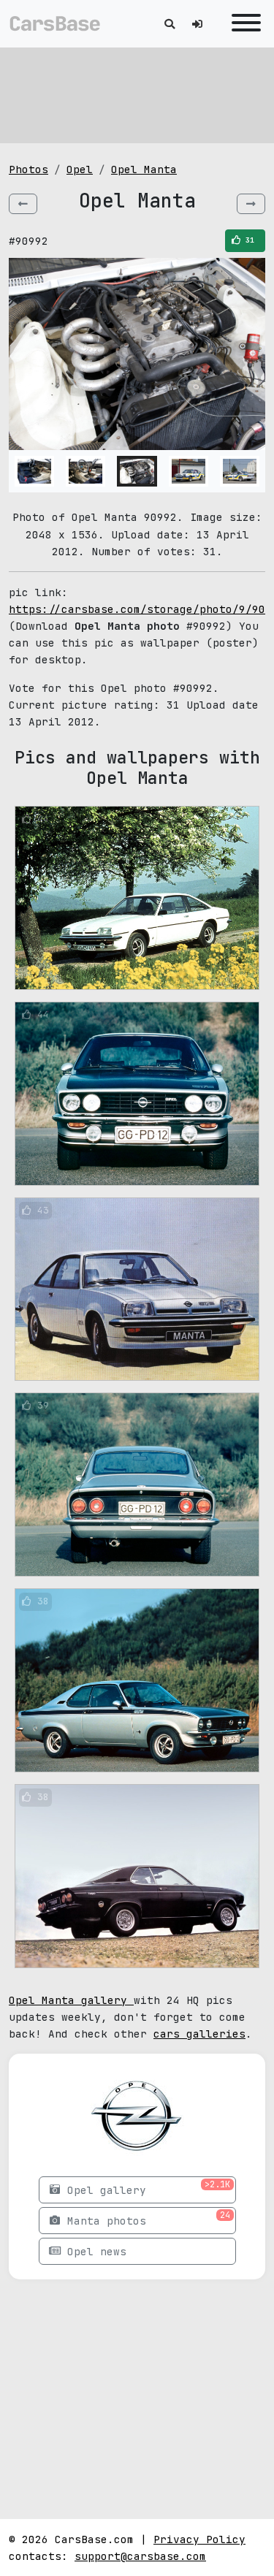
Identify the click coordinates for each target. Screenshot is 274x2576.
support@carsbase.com (140, 2556)
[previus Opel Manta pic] (23, 204)
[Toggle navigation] (243, 24)
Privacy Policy (199, 2539)
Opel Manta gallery (71, 2000)
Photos (28, 169)
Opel (80, 169)
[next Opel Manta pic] (251, 204)
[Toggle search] (170, 24)
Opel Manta (144, 169)
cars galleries (199, 2034)
